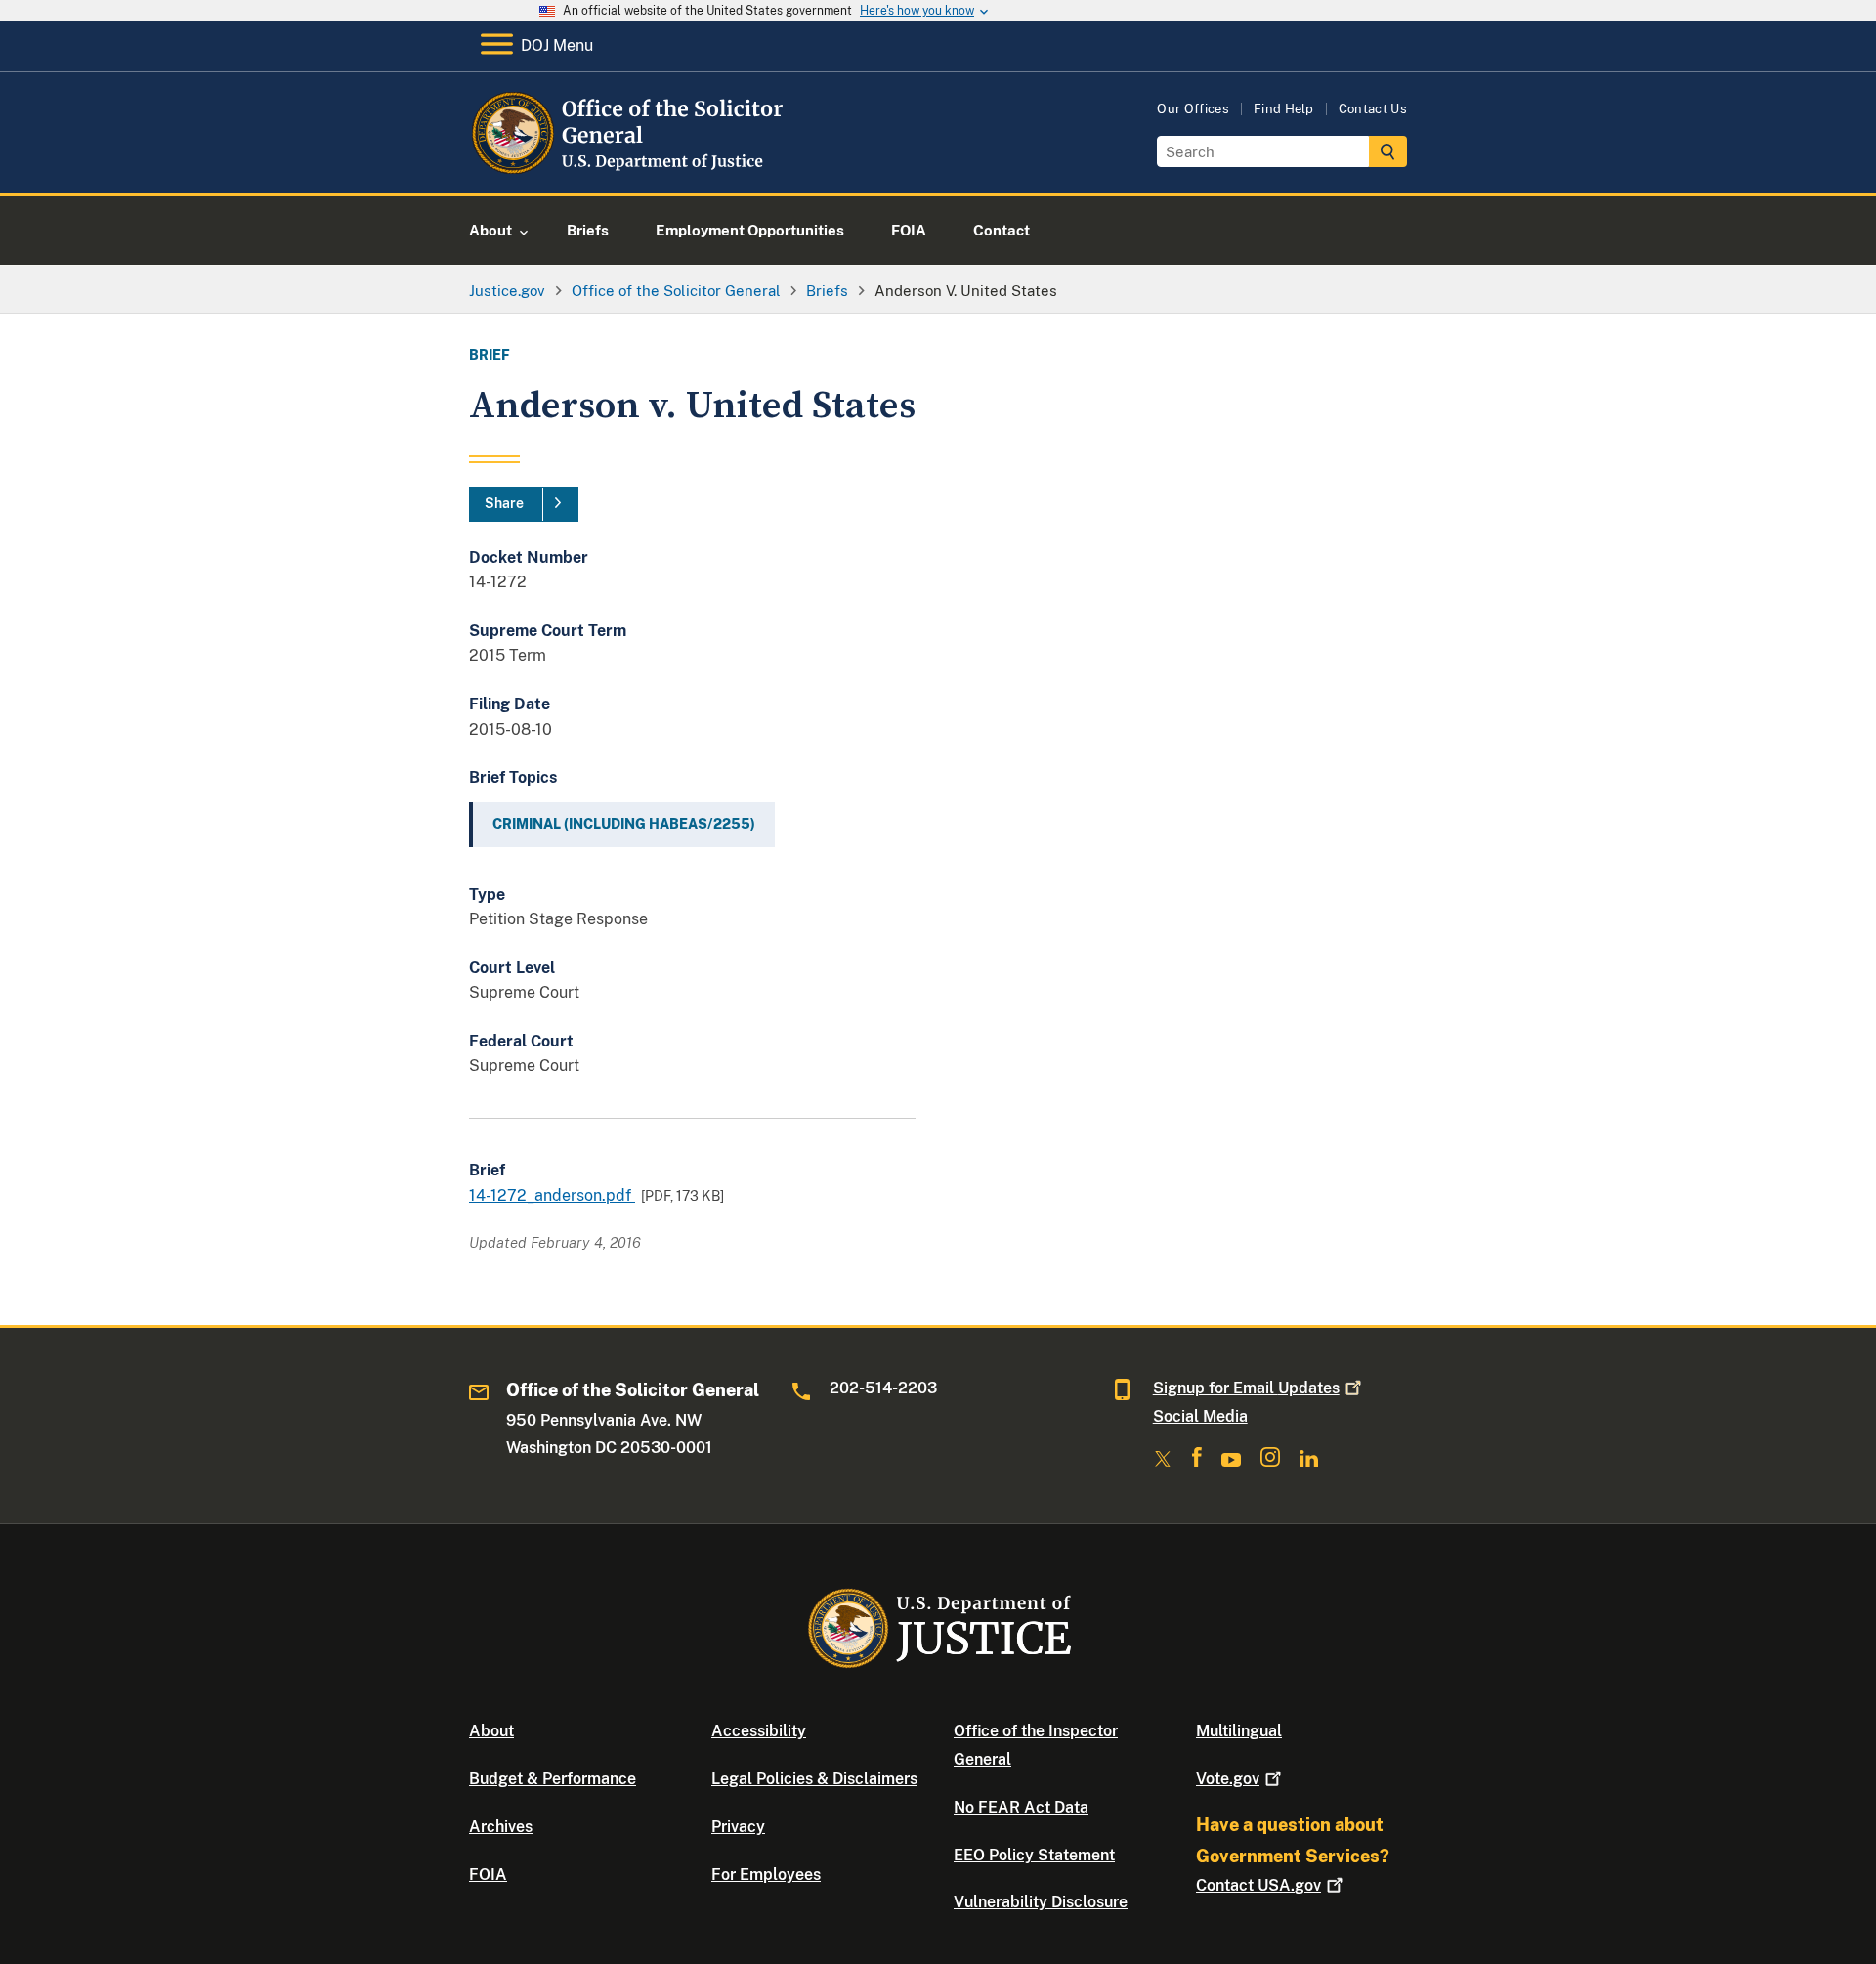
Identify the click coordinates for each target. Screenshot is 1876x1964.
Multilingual (1239, 1731)
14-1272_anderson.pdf (552, 1195)
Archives (501, 1827)
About (491, 1731)
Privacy (738, 1827)
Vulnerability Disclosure (1041, 1902)
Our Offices (1193, 109)
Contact (1258, 1885)
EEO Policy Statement (1034, 1855)
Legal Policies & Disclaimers (814, 1779)
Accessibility (759, 1731)
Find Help (1284, 109)
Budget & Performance (553, 1779)
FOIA (488, 1875)
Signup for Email (1246, 1388)
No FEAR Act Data (1021, 1807)
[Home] (628, 171)
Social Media (1200, 1416)
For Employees (766, 1875)
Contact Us (1373, 109)
